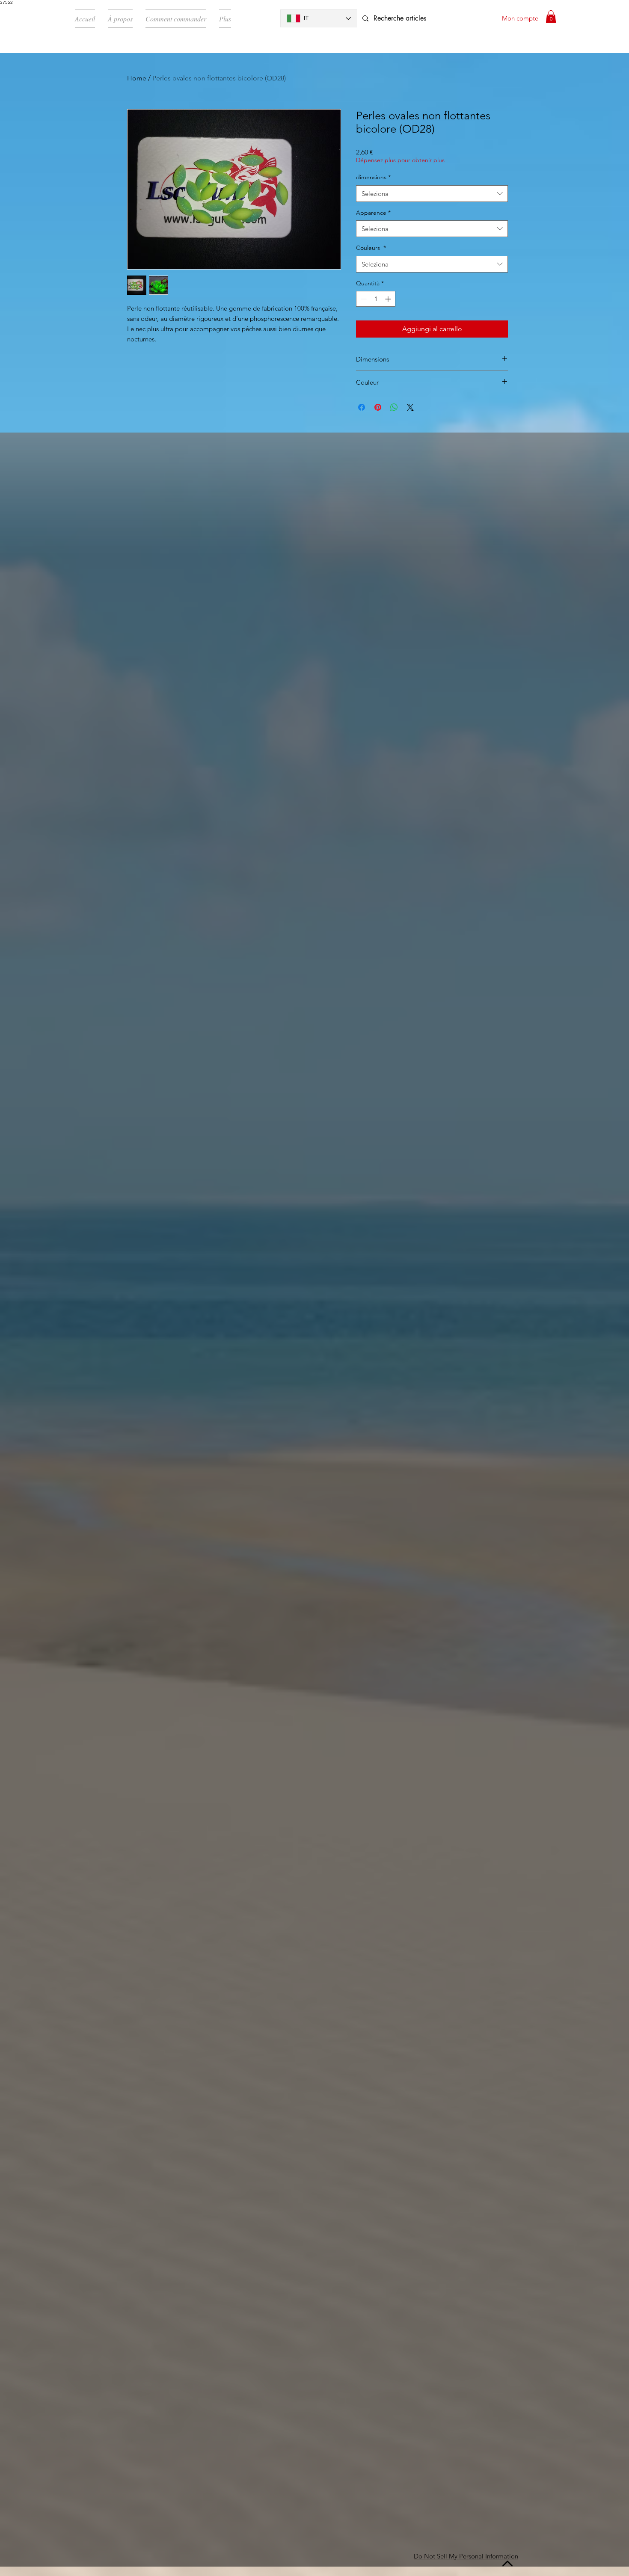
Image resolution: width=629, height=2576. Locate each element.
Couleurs (371, 248)
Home (137, 78)
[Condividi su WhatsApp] (394, 407)
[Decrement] (363, 299)
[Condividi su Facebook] (362, 407)
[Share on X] (410, 407)
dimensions (373, 177)
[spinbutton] (376, 299)
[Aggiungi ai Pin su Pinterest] (378, 407)
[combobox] (432, 194)
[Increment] (389, 299)
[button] (551, 17)
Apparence (373, 213)
